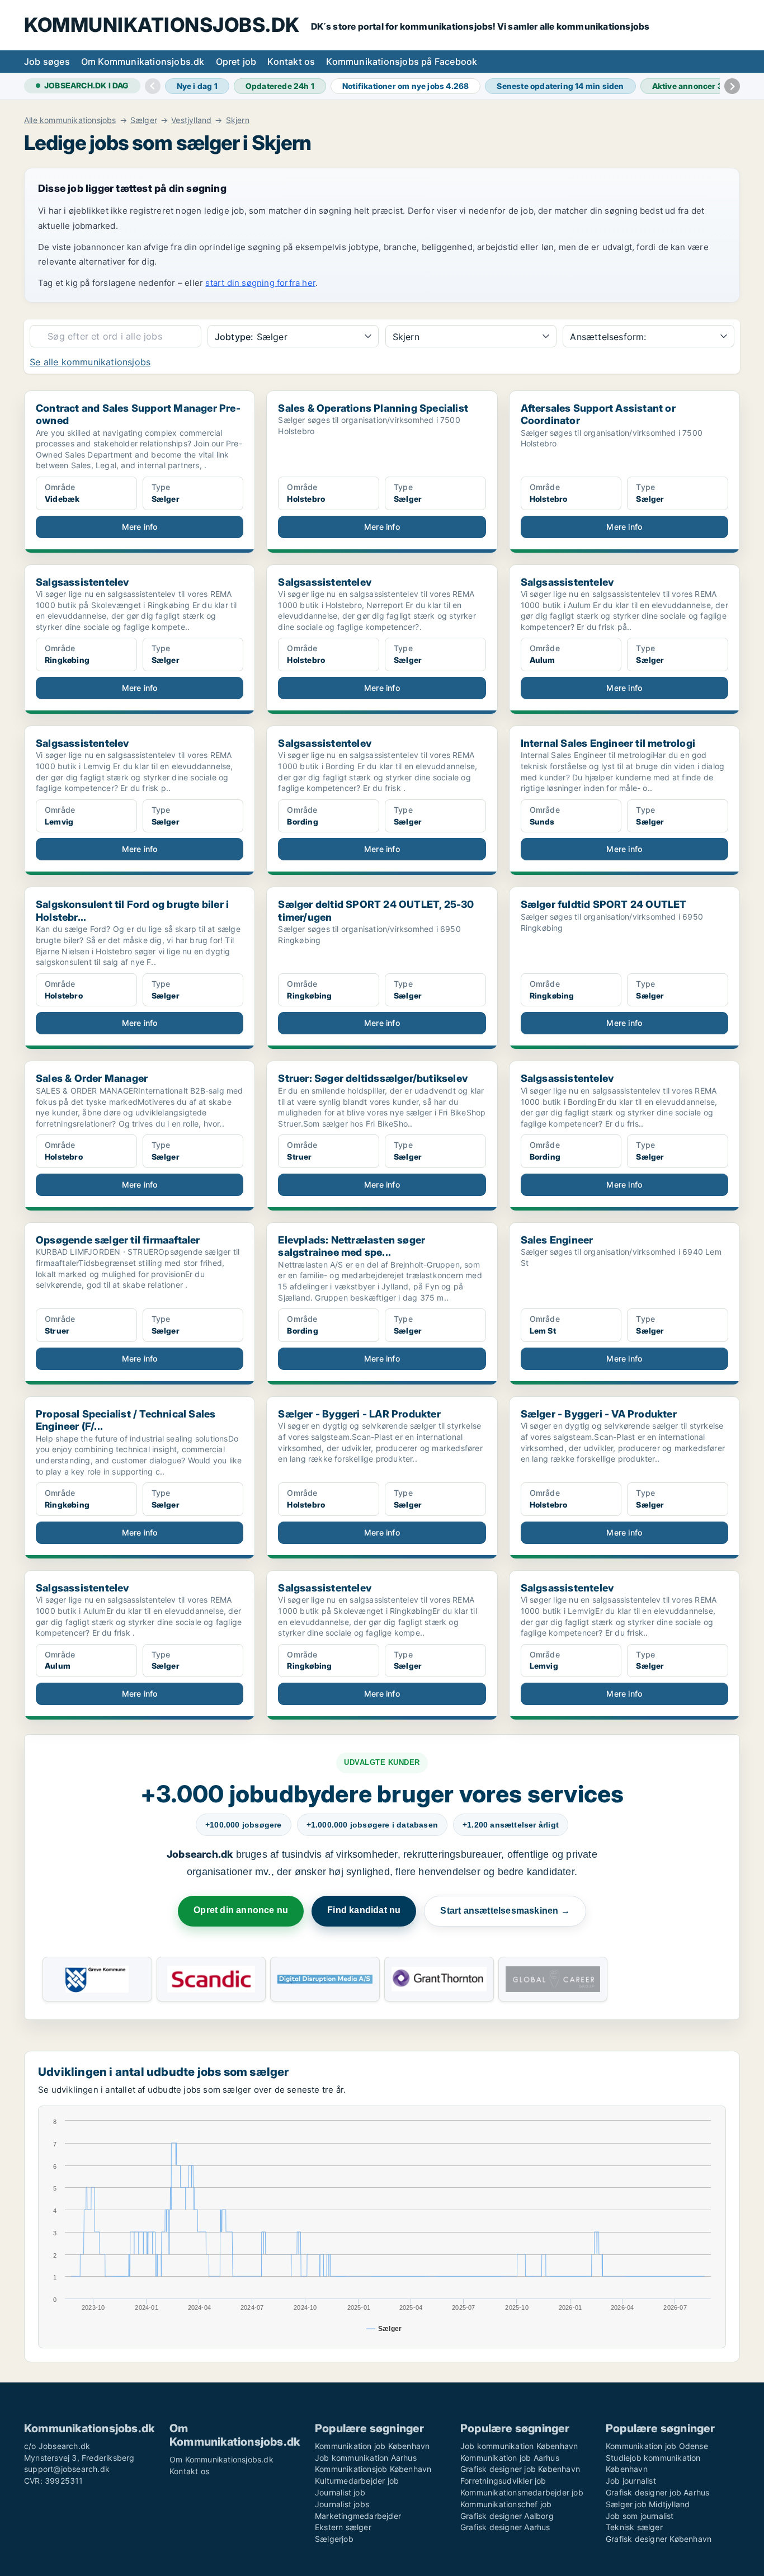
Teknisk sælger (634, 2527)
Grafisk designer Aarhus (505, 2527)
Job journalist (631, 2481)
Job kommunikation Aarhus (366, 2458)
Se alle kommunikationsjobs (90, 362)
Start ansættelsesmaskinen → (505, 1911)
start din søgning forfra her (260, 283)
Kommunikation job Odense (657, 2446)
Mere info (140, 527)
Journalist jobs (342, 2504)
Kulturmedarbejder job (357, 2481)
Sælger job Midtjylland (648, 2504)
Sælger (144, 120)
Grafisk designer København (659, 2539)
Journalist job (340, 2492)
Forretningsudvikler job (503, 2481)
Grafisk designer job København (520, 2469)
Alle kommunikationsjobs (70, 120)
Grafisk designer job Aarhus (657, 2492)
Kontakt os (291, 62)
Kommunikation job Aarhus (510, 2458)
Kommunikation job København (372, 2446)
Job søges (47, 62)
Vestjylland (191, 120)
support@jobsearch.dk (67, 2469)
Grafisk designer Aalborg (507, 2516)
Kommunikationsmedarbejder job (522, 2492)
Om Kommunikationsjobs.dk (143, 62)
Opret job (236, 62)
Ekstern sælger (343, 2527)
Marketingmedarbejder (358, 2516)
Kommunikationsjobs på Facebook (402, 62)
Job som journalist (640, 2516)
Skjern (238, 120)
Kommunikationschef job (506, 2504)
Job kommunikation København (519, 2446)
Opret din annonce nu (241, 1910)
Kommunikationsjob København (373, 2469)
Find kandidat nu (364, 1910)
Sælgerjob (334, 2539)
